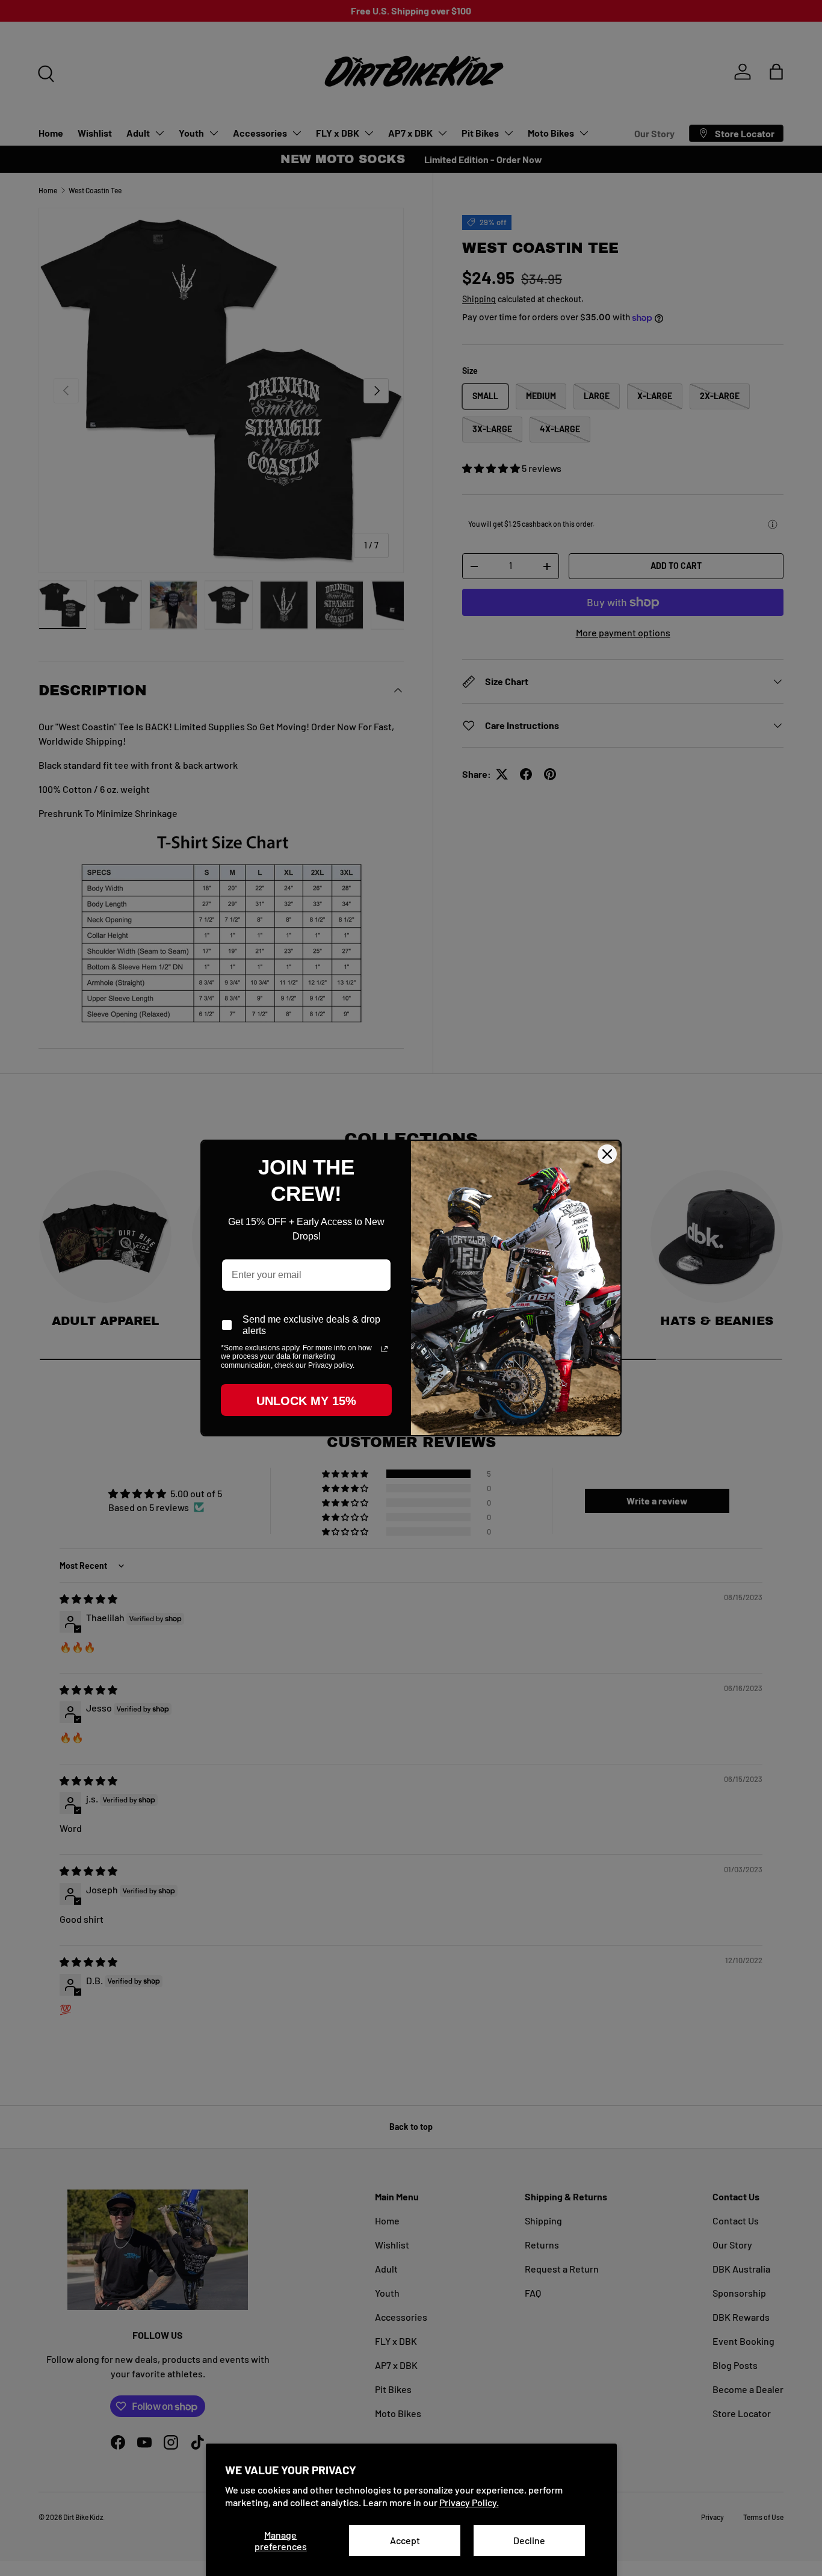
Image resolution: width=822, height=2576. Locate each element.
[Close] (607, 1154)
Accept (405, 2540)
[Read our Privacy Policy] (385, 1349)
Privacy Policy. (469, 2502)
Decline (529, 2540)
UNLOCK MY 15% (306, 1401)
